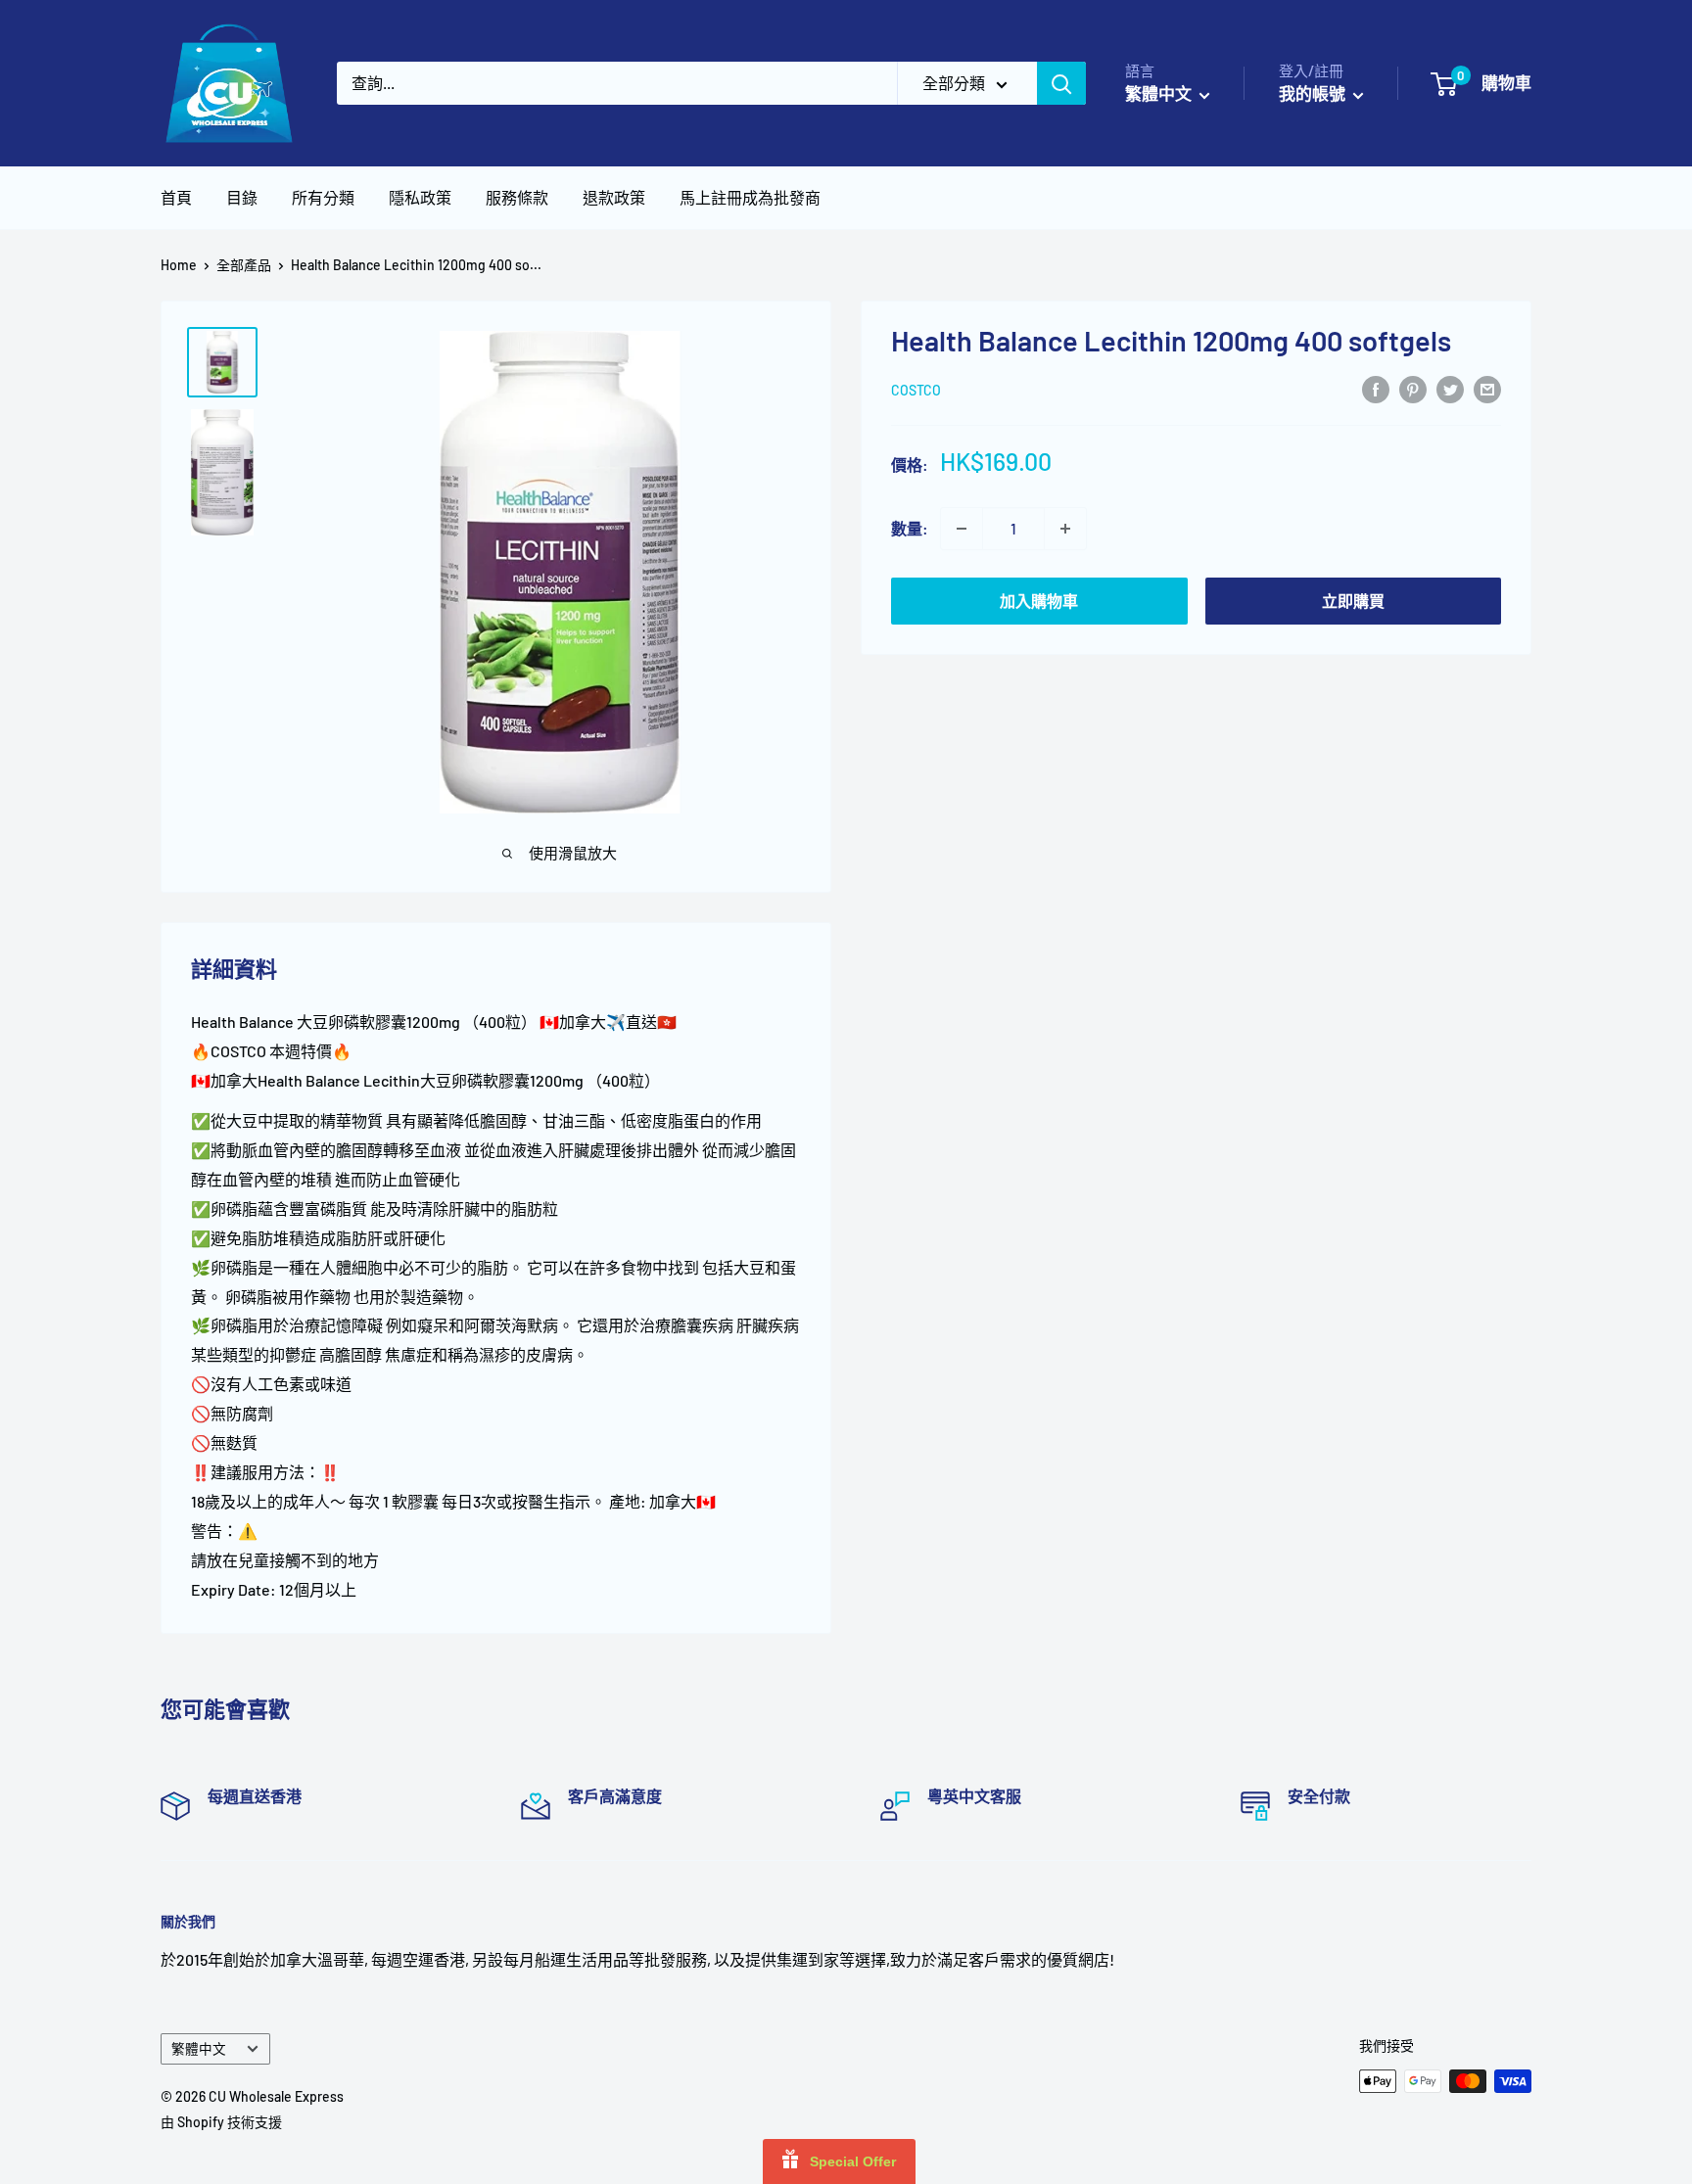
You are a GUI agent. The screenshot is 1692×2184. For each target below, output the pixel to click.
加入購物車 (1039, 601)
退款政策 (614, 197)
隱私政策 (420, 197)
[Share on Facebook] (1376, 388)
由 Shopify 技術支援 (221, 2122)
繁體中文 (199, 2048)
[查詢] (1061, 83)
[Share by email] (1487, 388)
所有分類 (323, 197)
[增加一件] (1065, 529)
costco (916, 390)
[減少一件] (962, 529)
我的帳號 (1314, 93)
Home (179, 265)
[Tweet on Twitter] (1450, 388)
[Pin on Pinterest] (1413, 388)
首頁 (176, 197)
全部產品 (244, 265)
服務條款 (517, 197)
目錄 (242, 197)
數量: (910, 528)
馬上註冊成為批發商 (750, 197)
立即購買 (1353, 601)
